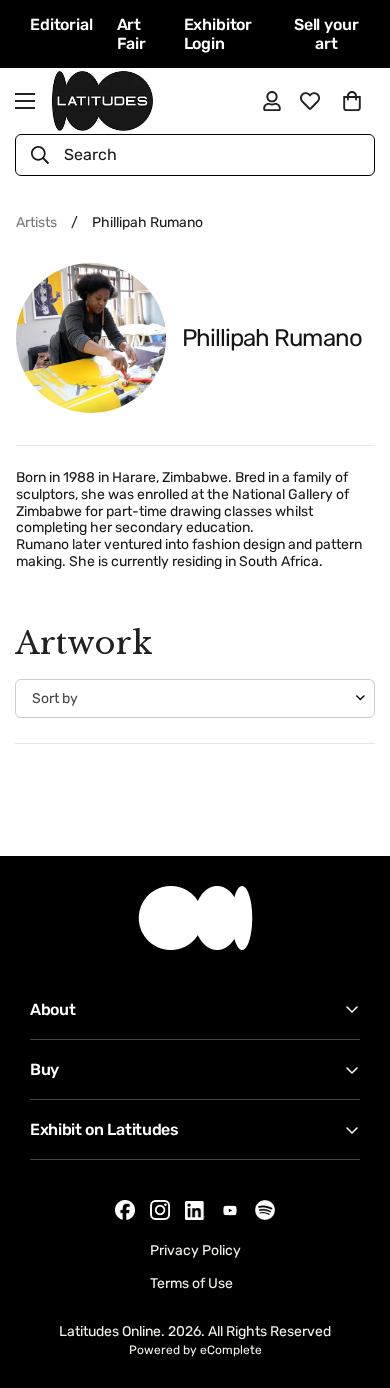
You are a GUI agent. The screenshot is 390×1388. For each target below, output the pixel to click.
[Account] (272, 101)
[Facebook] (125, 1210)
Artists (36, 222)
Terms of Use (191, 1283)
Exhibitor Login (218, 34)
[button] (352, 101)
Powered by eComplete (195, 1350)
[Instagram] (160, 1210)
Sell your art (326, 34)
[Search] (40, 155)
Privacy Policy (195, 1250)
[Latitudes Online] (102, 101)
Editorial (61, 24)
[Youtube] (230, 1210)
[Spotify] (265, 1210)
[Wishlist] (310, 101)
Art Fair (131, 34)
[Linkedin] (195, 1210)
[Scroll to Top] (354, 1282)
